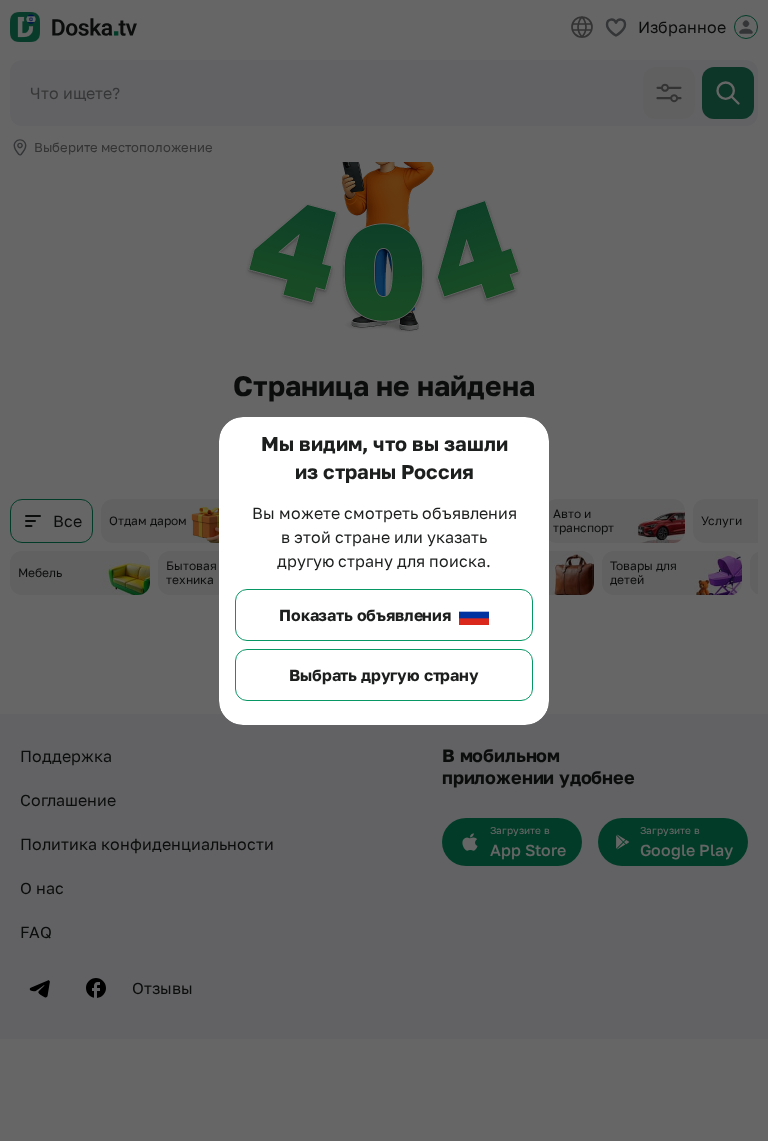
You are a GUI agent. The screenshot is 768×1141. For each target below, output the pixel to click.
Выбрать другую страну (384, 675)
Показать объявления (365, 615)
